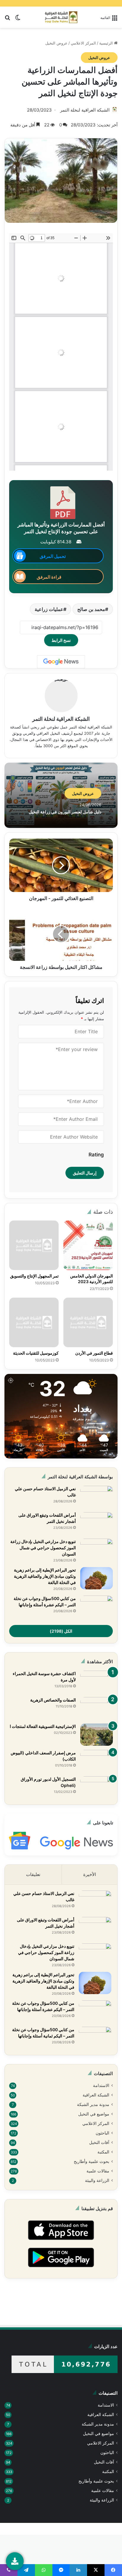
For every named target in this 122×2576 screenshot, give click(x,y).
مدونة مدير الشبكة (93, 2104)
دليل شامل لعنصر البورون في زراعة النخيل (65, 812)
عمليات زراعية (49, 609)
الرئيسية (107, 43)
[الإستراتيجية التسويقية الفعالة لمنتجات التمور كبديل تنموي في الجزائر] (97, 1735)
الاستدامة (101, 2085)
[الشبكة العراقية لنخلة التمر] (61, 17)
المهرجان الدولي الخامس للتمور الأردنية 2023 (91, 1279)
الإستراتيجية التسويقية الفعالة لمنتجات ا (43, 1726)
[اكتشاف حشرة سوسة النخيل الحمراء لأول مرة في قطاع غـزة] (97, 1682)
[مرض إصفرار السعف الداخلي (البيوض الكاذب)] (97, 1761)
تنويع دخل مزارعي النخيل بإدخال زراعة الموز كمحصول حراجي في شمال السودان (43, 1548)
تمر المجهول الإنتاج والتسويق (34, 1276)
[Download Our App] (61, 2242)
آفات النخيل (99, 2142)
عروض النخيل (56, 43)
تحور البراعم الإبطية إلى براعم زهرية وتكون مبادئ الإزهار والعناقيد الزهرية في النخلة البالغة (45, 1576)
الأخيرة (90, 1874)
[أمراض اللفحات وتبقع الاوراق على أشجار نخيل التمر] (97, 1523)
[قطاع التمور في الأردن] (88, 1322)
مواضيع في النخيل (94, 2114)
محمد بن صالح (91, 609)
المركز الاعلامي (83, 43)
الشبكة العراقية (96, 2095)
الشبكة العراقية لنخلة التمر (85, 110)
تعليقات (33, 1874)
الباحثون (102, 2133)
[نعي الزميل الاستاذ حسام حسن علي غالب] (97, 1497)
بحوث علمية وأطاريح (91, 2161)
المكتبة (103, 2152)
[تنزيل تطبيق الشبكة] (15, 2561)
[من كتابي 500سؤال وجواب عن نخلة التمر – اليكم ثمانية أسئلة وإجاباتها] (95, 2038)
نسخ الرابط (61, 640)
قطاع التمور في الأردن (94, 1353)
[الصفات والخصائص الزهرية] (97, 1708)
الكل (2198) (61, 1631)
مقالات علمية (98, 2171)
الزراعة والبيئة (97, 2180)
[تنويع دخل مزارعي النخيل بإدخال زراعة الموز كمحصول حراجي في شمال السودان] (97, 1550)
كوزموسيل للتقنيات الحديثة (36, 1353)
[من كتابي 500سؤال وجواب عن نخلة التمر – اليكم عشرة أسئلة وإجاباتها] (97, 1607)
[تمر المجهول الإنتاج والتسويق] (34, 1245)
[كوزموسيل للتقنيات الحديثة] (34, 1322)
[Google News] (61, 662)
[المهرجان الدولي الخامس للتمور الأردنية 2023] (88, 1245)
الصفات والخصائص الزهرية (53, 1700)
